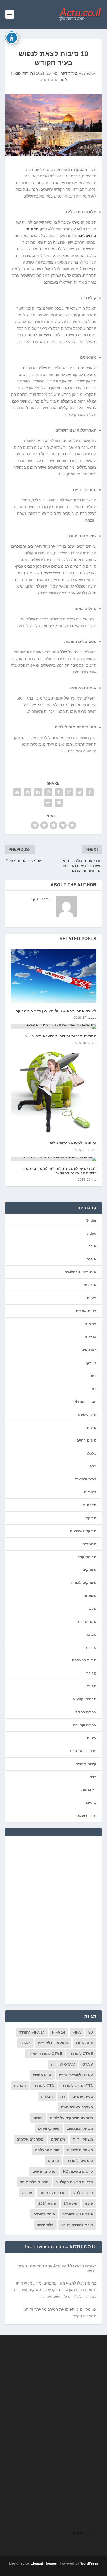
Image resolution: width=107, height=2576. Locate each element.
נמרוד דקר (69, 73)
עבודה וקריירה (85, 1725)
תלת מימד (45, 2225)
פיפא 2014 (47, 2203)
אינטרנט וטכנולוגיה (81, 1272)
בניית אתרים (86, 1311)
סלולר (91, 1673)
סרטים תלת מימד (34, 2182)
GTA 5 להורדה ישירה (45, 2054)
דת (94, 1389)
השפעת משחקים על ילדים (72, 2118)
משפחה (90, 1595)
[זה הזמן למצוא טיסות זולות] (54, 1093)
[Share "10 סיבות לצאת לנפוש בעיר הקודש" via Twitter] (79, 792)
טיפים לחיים (86, 1440)
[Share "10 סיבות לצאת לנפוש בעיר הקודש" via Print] (48, 803)
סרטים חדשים (44, 2171)
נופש (92, 1609)
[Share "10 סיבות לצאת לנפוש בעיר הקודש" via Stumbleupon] (17, 792)
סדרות (91, 1647)
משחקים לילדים (80, 2150)
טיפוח (92, 1427)
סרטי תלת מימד (53, 2193)
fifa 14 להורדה (32, 2032)
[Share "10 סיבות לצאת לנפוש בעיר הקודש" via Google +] (69, 792)
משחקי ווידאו (49, 2129)
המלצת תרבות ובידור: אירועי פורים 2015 (61, 1036)
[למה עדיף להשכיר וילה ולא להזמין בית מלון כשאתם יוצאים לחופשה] (54, 1159)
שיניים (91, 1803)
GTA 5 (25, 2043)
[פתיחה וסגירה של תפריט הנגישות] (12, 38)
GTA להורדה (44, 2086)
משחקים (89, 1570)
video (91, 1233)
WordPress (89, 2563)
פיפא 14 (70, 2203)
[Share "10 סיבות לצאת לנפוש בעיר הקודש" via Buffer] (28, 792)
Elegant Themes (44, 2563)
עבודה (27, 2193)
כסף (93, 1466)
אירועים (90, 1285)
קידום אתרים (86, 1764)
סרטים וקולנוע (85, 1699)
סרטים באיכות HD (78, 2171)
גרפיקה (90, 1363)
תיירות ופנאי (23, 73)
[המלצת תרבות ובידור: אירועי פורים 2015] (54, 1026)
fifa (77, 2032)
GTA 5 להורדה (81, 2054)
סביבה (91, 1634)
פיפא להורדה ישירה (77, 2225)
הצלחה (47, 2096)
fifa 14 (59, 2032)
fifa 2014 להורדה (53, 2043)
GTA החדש (42, 2075)
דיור (93, 1376)
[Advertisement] (53, 1920)
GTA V (88, 2064)
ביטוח (92, 1298)
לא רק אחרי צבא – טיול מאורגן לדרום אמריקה (56, 1011)
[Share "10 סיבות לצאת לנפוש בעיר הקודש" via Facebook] (90, 792)
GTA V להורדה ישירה (76, 2075)
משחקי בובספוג (80, 2129)
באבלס (20, 2086)
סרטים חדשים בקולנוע (75, 2182)
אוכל (92, 1246)
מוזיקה (91, 1518)
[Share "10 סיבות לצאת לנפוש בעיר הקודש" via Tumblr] (59, 792)
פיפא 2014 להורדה (78, 2214)
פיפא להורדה (44, 2214)
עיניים (92, 1738)
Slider (91, 1220)
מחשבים (89, 1544)
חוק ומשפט (87, 1414)
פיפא (89, 2203)
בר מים (91, 1324)
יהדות (38, 2118)
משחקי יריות (83, 2139)
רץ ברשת (89, 1790)
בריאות (91, 1337)
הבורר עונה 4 (86, 1401)
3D (91, 2032)
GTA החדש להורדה (77, 2086)
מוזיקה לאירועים (83, 1531)
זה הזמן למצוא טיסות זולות (73, 1143)
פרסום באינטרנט (82, 1751)
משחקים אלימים (30, 2139)
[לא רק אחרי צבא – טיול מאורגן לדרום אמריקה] (54, 976)
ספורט (91, 1686)
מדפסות (90, 1505)
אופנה (91, 1259)
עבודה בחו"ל (86, 1712)
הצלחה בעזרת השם (77, 2107)
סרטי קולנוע (83, 2193)
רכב (93, 1777)
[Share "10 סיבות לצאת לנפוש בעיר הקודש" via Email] (59, 803)
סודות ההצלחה (84, 1660)
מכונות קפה (87, 1557)
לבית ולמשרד (85, 1479)
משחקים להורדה (83, 1583)
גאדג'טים (89, 1350)
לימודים (90, 1492)
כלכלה (91, 1453)
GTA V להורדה (63, 2064)
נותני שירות (87, 1621)
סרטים (53, 2161)
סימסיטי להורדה (80, 2161)
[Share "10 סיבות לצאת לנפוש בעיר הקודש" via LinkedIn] (38, 792)
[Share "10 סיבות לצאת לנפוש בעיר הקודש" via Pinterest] (48, 792)
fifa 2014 (84, 2043)
